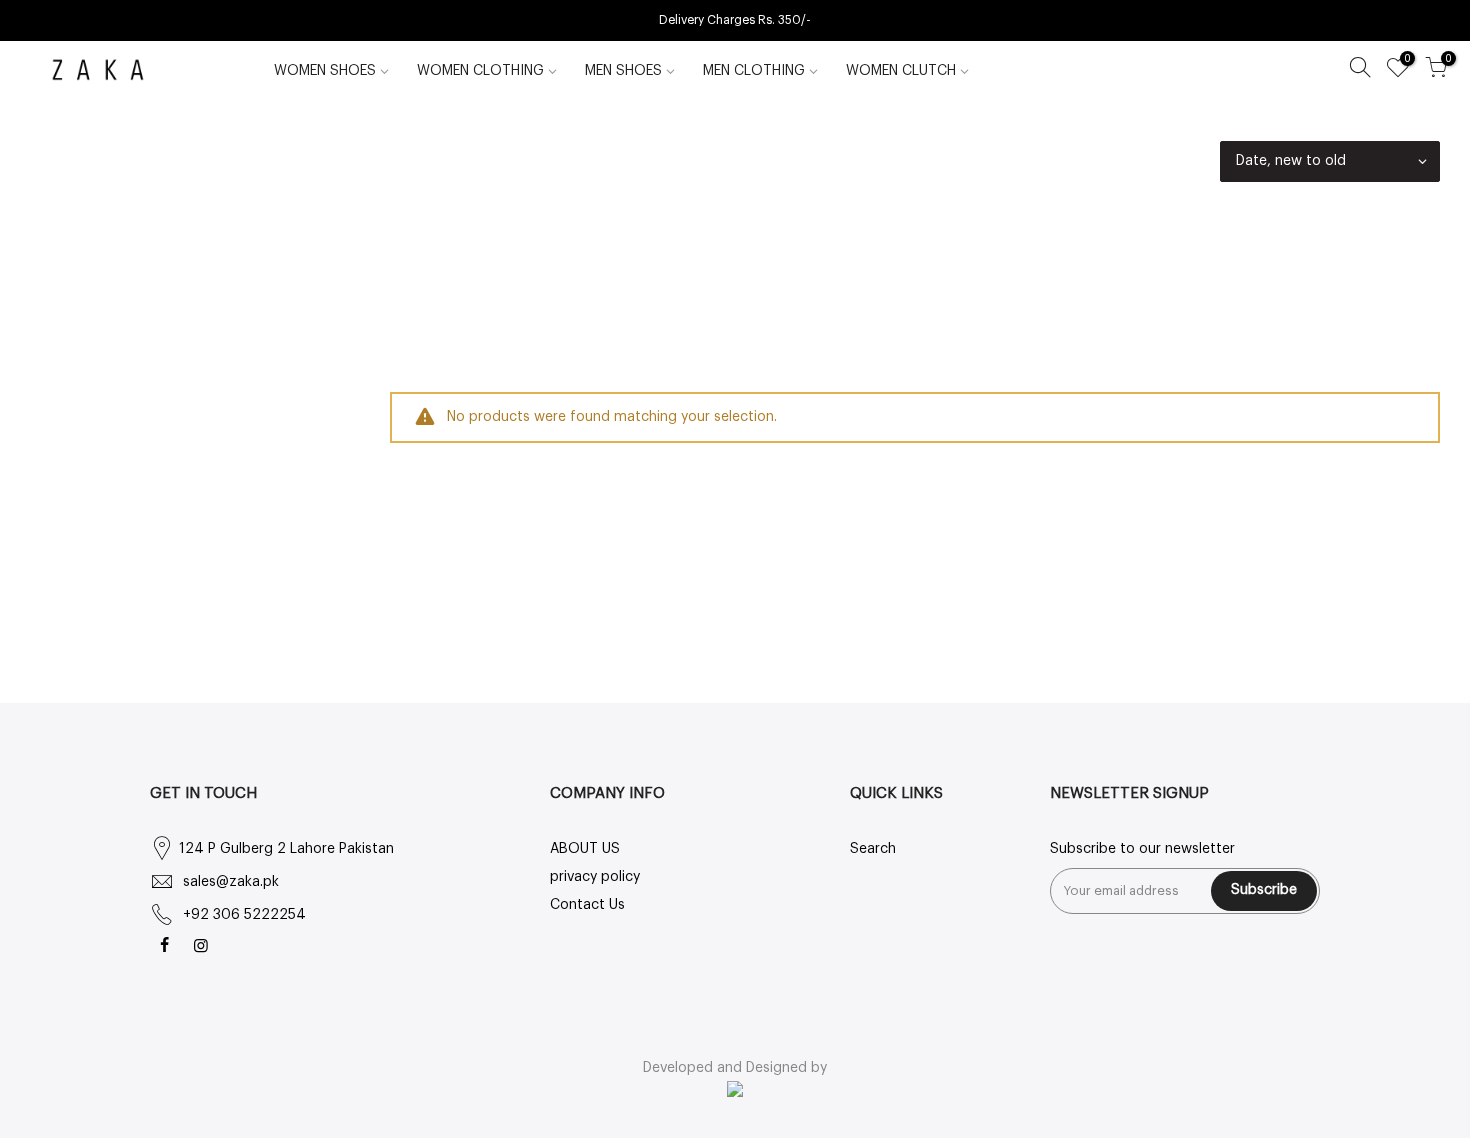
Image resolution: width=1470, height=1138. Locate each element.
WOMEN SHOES (325, 71)
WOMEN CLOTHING (480, 71)
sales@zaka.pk (231, 882)
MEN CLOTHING (754, 71)
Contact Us (587, 905)
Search (873, 849)
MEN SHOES (623, 71)
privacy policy (595, 877)
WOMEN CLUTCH (901, 71)
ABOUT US (585, 849)
